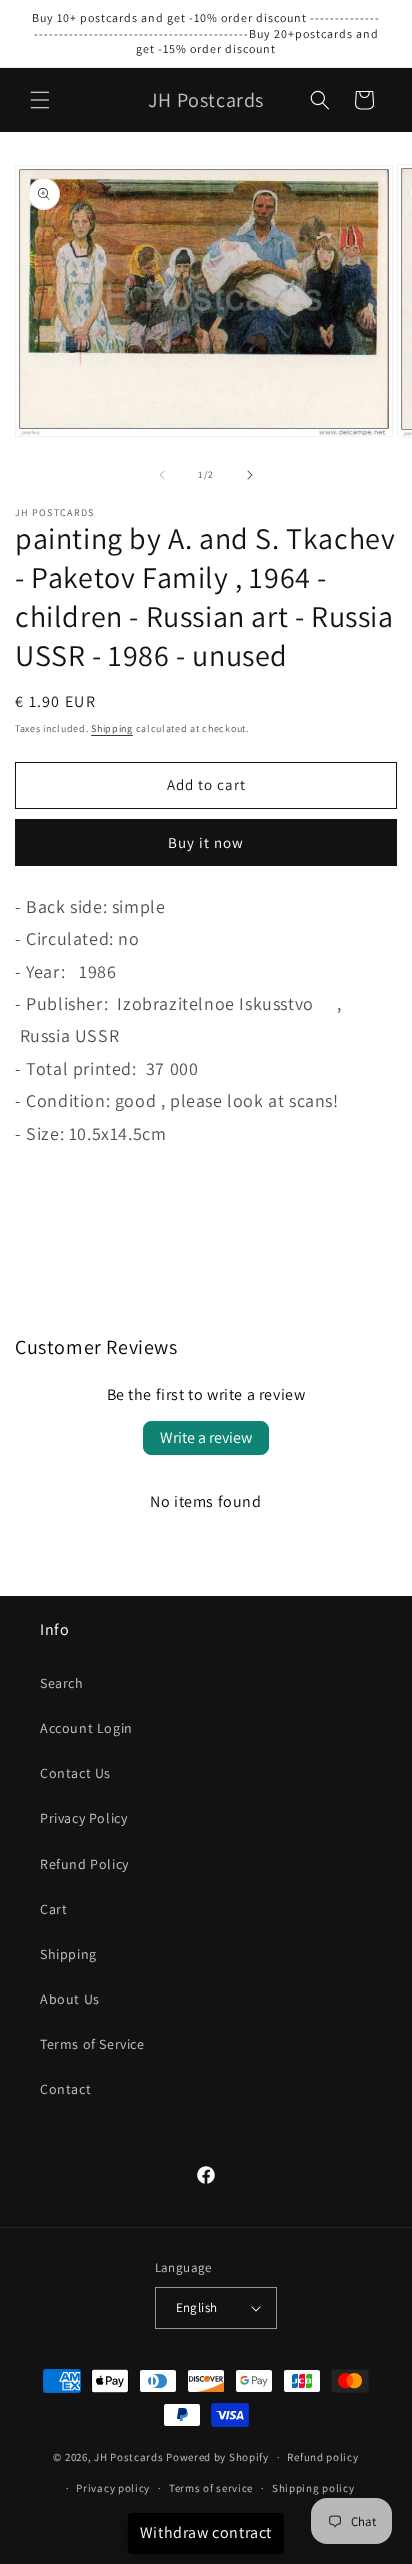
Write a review (206, 1437)
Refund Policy (84, 1864)
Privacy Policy (83, 1818)
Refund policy (322, 2457)
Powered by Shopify (217, 2457)
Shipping (112, 728)
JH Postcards (128, 2457)
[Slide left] (162, 475)
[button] (40, 100)
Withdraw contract (206, 2532)
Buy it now (206, 842)
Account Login (86, 1728)
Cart (53, 1909)
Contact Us (75, 1773)
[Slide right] (250, 475)
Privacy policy (113, 2488)
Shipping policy (313, 2488)
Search (62, 1683)
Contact (65, 2089)
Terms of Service (92, 2044)
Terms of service (211, 2488)
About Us (70, 1999)
